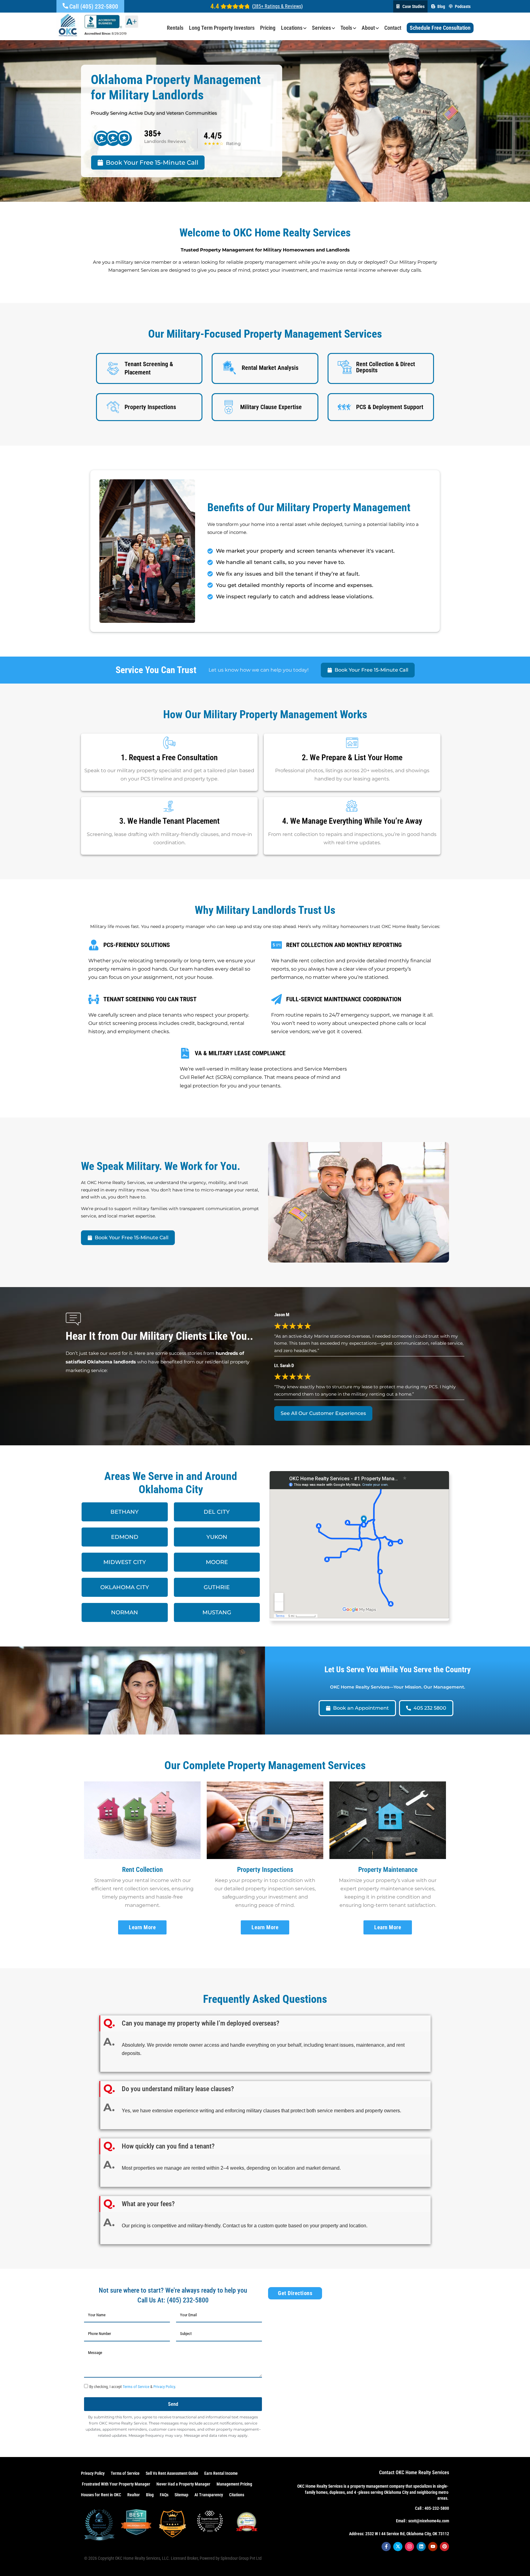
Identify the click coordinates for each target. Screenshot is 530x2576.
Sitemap (181, 2495)
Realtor (134, 2495)
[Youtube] (433, 2547)
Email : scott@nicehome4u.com (422, 2521)
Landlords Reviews (165, 141)
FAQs (164, 2495)
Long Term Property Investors (222, 28)
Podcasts (463, 6)
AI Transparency (209, 2495)
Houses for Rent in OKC (101, 2495)
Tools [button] (346, 28)
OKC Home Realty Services (320, 2486)
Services (321, 28)
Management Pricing (234, 2484)
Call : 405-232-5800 (432, 2508)
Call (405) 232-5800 (94, 6)
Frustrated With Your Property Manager (116, 2484)
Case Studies (413, 6)
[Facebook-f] (386, 2547)
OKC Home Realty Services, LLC (142, 2558)
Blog (441, 6)
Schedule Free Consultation (440, 28)
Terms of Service (136, 2387)
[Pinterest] (444, 2547)
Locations (292, 28)
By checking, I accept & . (132, 2387)
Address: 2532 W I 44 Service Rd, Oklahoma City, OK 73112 (399, 2534)
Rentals (175, 28)
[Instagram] (409, 2547)
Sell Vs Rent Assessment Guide (172, 2473)
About (368, 28)
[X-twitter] (398, 2547)
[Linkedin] (421, 2547)
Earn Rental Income (221, 2473)
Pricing (268, 28)
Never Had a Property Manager (183, 2484)
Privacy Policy (164, 2387)
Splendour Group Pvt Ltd (241, 2558)
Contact (393, 28)
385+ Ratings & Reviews (277, 6)
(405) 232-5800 (188, 2300)
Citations (237, 2495)
